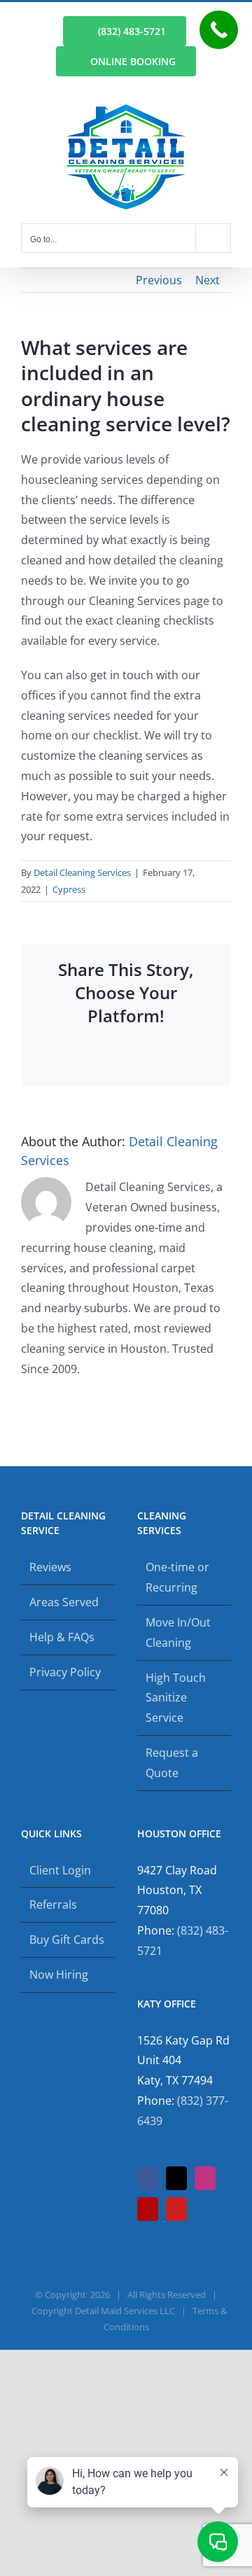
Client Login (60, 1870)
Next (208, 280)
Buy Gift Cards (67, 1940)
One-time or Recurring (177, 1577)
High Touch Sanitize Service (176, 1698)
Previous (159, 280)
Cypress (69, 889)
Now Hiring (59, 1975)
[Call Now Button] (219, 30)
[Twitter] (176, 2178)
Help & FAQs (62, 1637)
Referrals (53, 1905)
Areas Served (64, 1602)
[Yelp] (148, 2209)
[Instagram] (205, 2178)
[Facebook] (148, 2178)
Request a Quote (172, 1763)
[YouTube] (176, 2209)
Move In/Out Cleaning (178, 1632)
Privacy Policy (65, 1672)
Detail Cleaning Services (82, 872)
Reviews (50, 1567)
